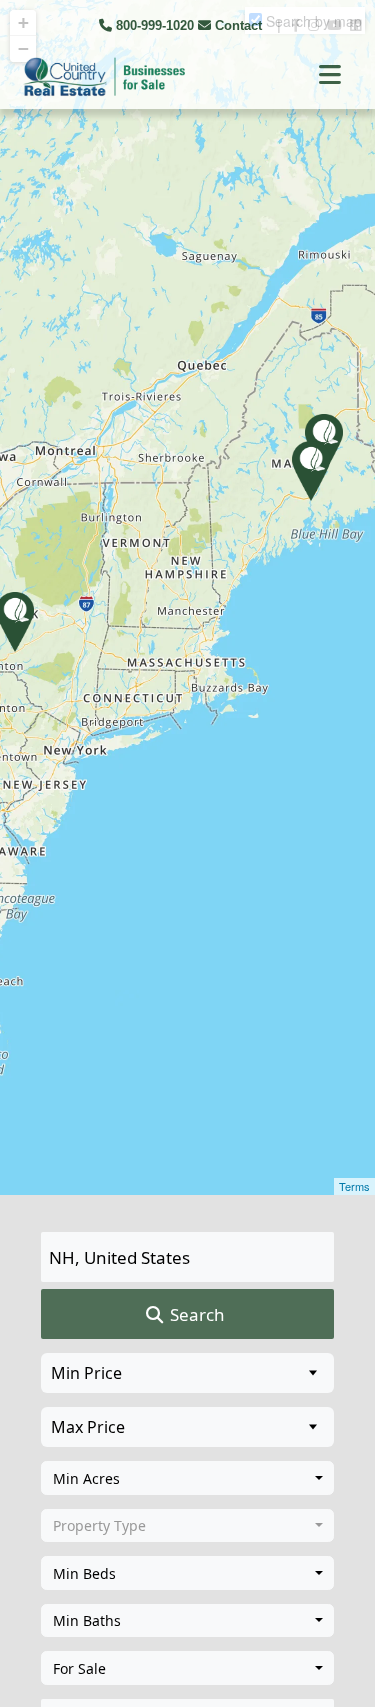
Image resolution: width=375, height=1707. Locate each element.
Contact (238, 25)
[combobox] (187, 1478)
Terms (354, 1186)
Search (195, 1314)
